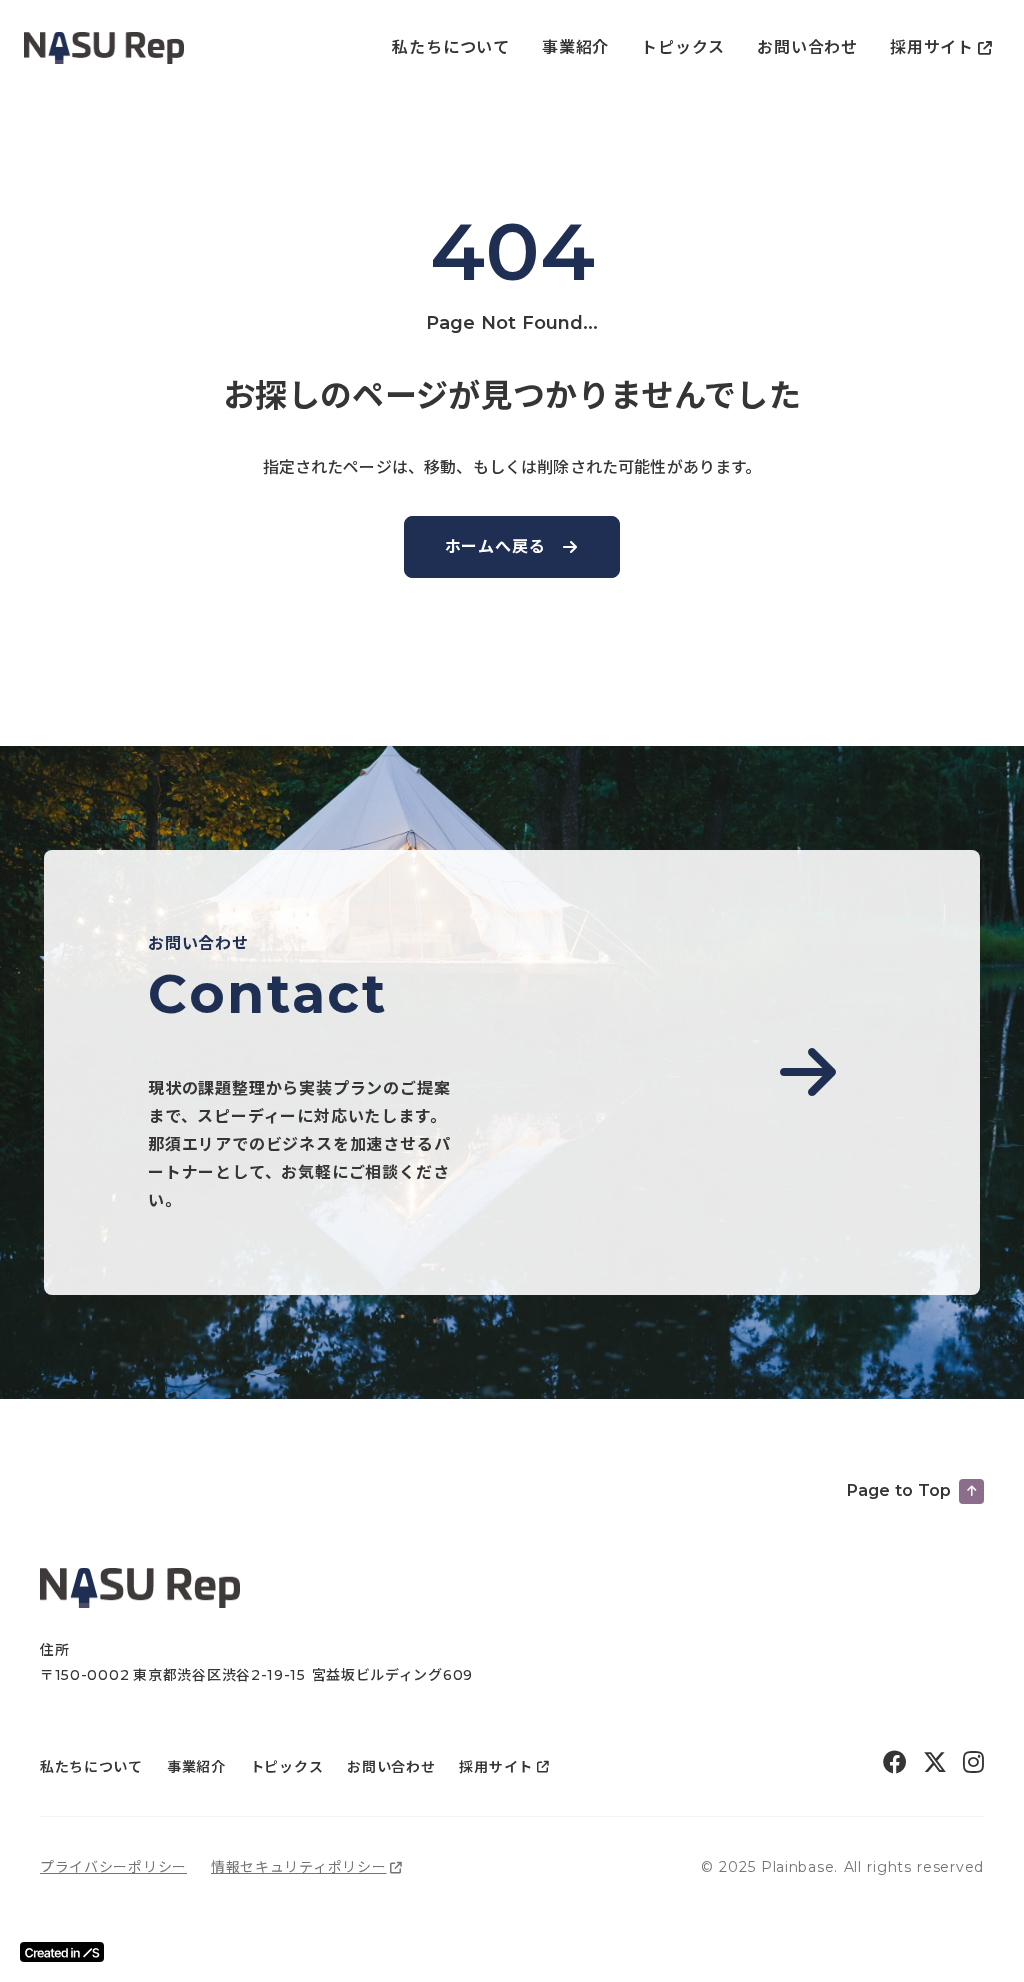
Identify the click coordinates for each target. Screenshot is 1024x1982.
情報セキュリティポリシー (298, 1867)
